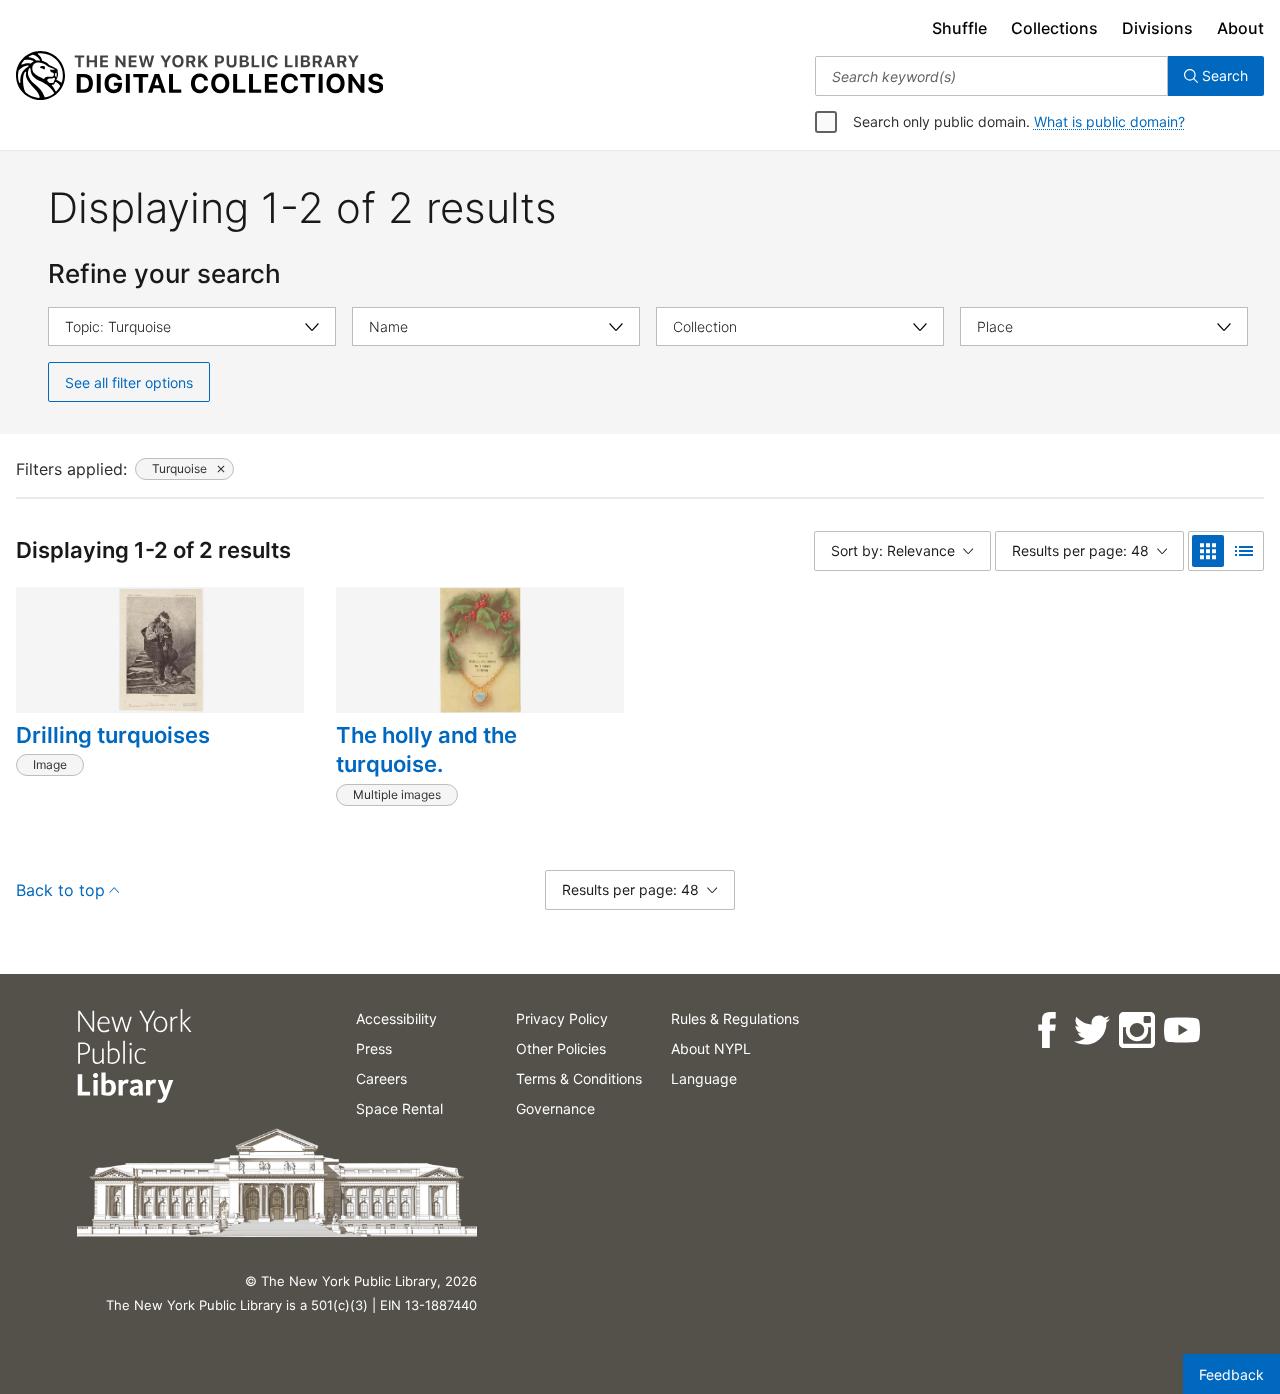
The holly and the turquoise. (426, 750)
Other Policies (561, 1048)
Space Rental (399, 1108)
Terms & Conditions (579, 1078)
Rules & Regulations (735, 1018)
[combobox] (991, 76)
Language (704, 1078)
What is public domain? (1109, 121)
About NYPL (711, 1048)
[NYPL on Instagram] (1135, 1030)
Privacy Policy (562, 1018)
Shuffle (959, 28)
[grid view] (1208, 551)
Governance (555, 1108)
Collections (1054, 28)
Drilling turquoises (113, 735)
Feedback (1231, 1374)
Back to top (60, 890)
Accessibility (396, 1018)
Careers (381, 1078)
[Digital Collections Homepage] (199, 76)
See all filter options (129, 382)
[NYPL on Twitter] (1090, 1030)
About (1240, 28)
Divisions (1157, 28)
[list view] (1244, 551)
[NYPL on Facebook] (1045, 1030)
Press (374, 1048)
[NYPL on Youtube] (1180, 1030)
